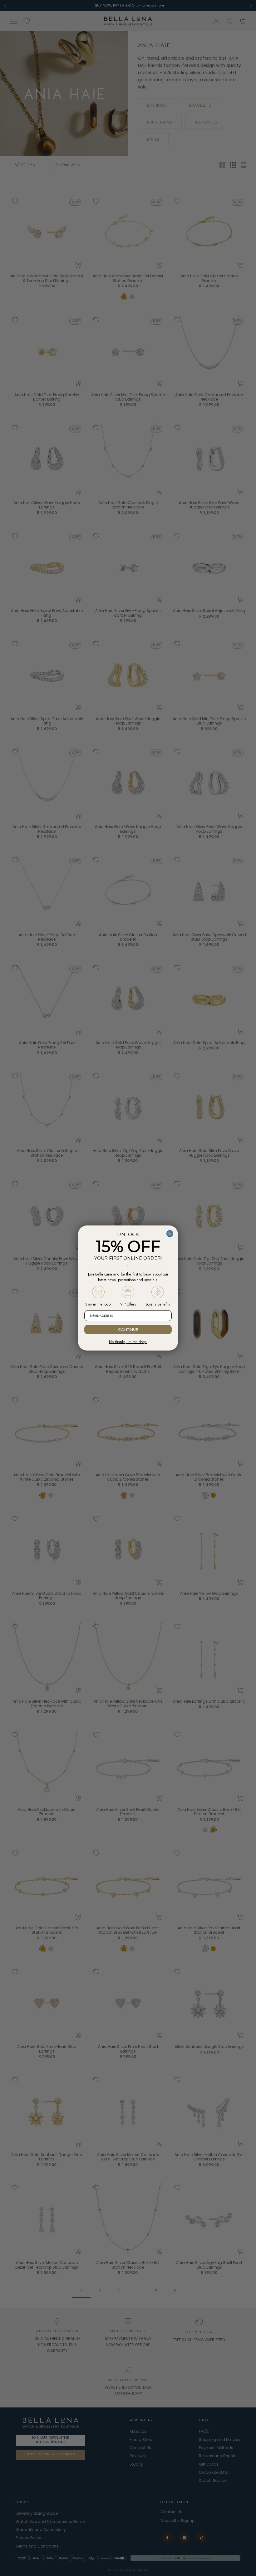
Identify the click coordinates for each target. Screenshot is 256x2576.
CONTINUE (128, 1329)
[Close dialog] (170, 1234)
